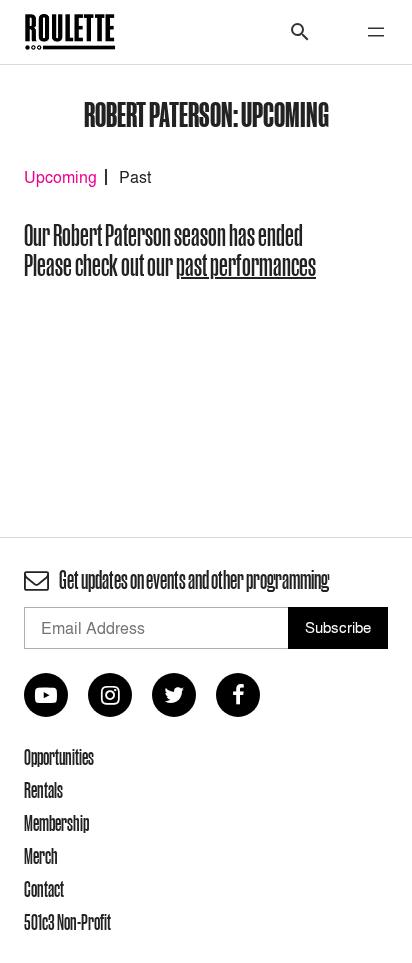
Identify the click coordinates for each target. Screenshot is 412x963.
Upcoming (60, 177)
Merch (41, 856)
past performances (246, 265)
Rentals (43, 790)
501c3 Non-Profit (67, 922)
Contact (44, 889)
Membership (56, 823)
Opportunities (59, 757)
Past (135, 177)
